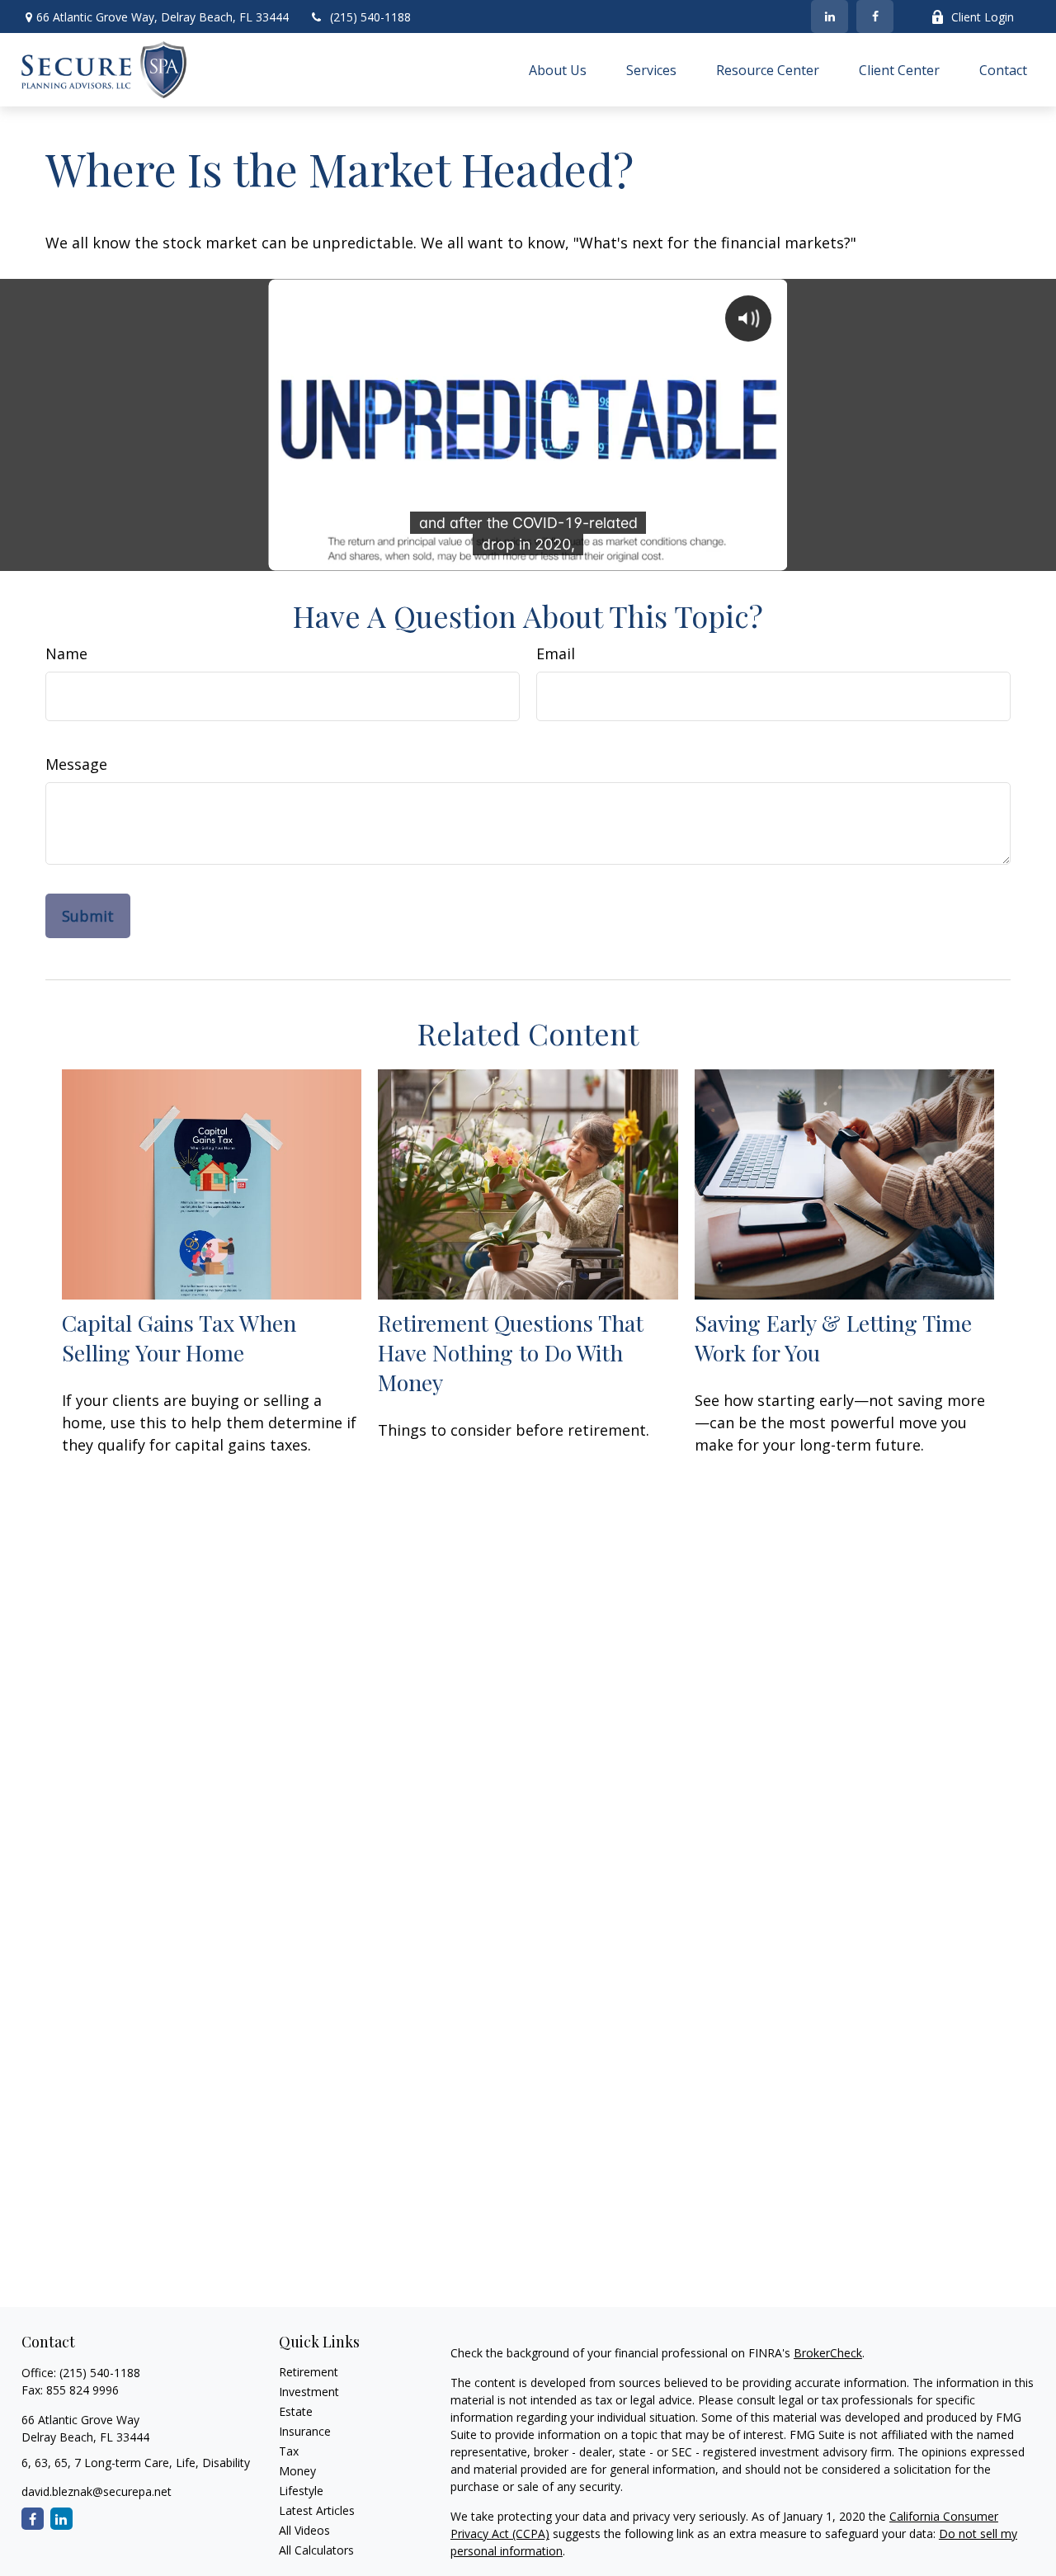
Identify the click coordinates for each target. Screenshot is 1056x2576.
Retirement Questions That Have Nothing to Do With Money (511, 1352)
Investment (309, 2392)
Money (297, 2471)
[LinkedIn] (830, 17)
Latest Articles (317, 2510)
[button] (558, 70)
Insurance (305, 2431)
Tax (289, 2451)
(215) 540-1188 (370, 17)
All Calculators (316, 2550)
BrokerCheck (828, 2353)
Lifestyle (301, 2491)
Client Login (983, 17)
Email (556, 653)
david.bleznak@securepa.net (97, 2491)
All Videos (304, 2530)
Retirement (309, 2372)
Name (66, 653)
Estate (296, 2411)
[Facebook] (875, 17)
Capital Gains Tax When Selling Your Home (179, 1338)
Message (76, 764)
